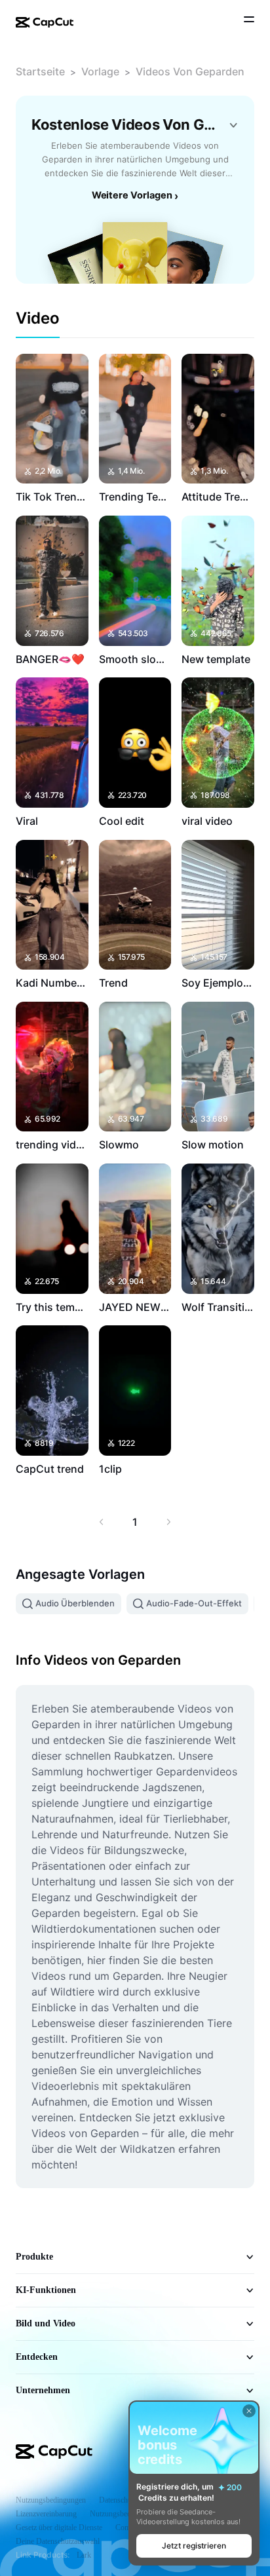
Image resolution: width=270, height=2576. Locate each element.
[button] (194, 2546)
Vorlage (100, 71)
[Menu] (249, 21)
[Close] (249, 2411)
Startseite (40, 71)
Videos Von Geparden (190, 71)
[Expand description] (233, 125)
